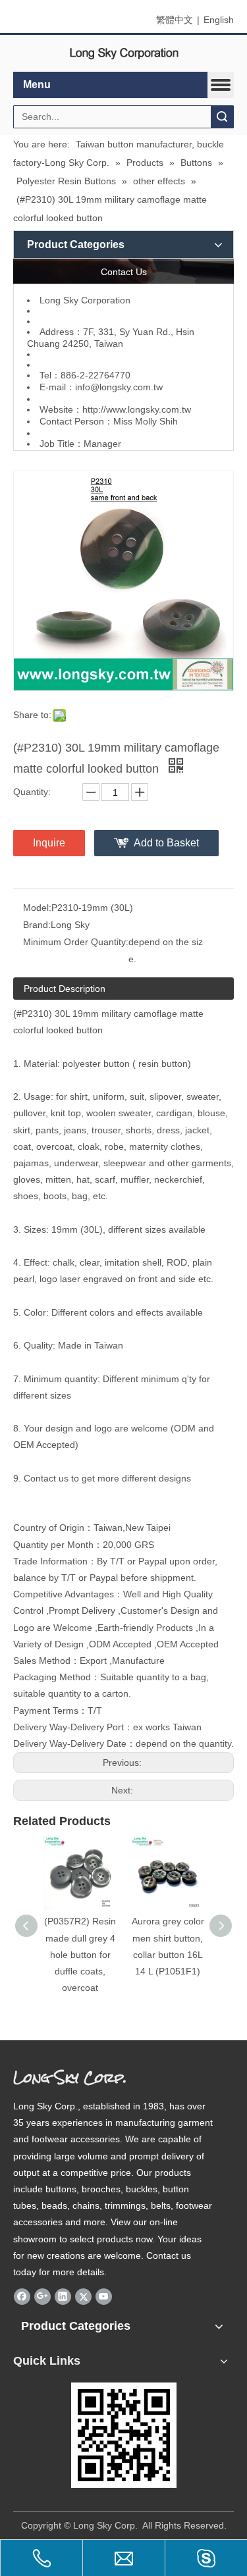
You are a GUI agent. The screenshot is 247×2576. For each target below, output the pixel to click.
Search (222, 117)
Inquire (49, 843)
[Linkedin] (63, 2296)
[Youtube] (104, 2296)
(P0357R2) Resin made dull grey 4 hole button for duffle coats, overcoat (80, 1954)
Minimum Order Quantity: (76, 942)
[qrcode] (124, 2435)
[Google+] (42, 2296)
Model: (37, 908)
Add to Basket (166, 843)
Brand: (37, 925)
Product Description (65, 989)
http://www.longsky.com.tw (137, 409)
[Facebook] (22, 2296)
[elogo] (124, 54)
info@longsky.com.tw (119, 387)
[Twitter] (83, 2296)
